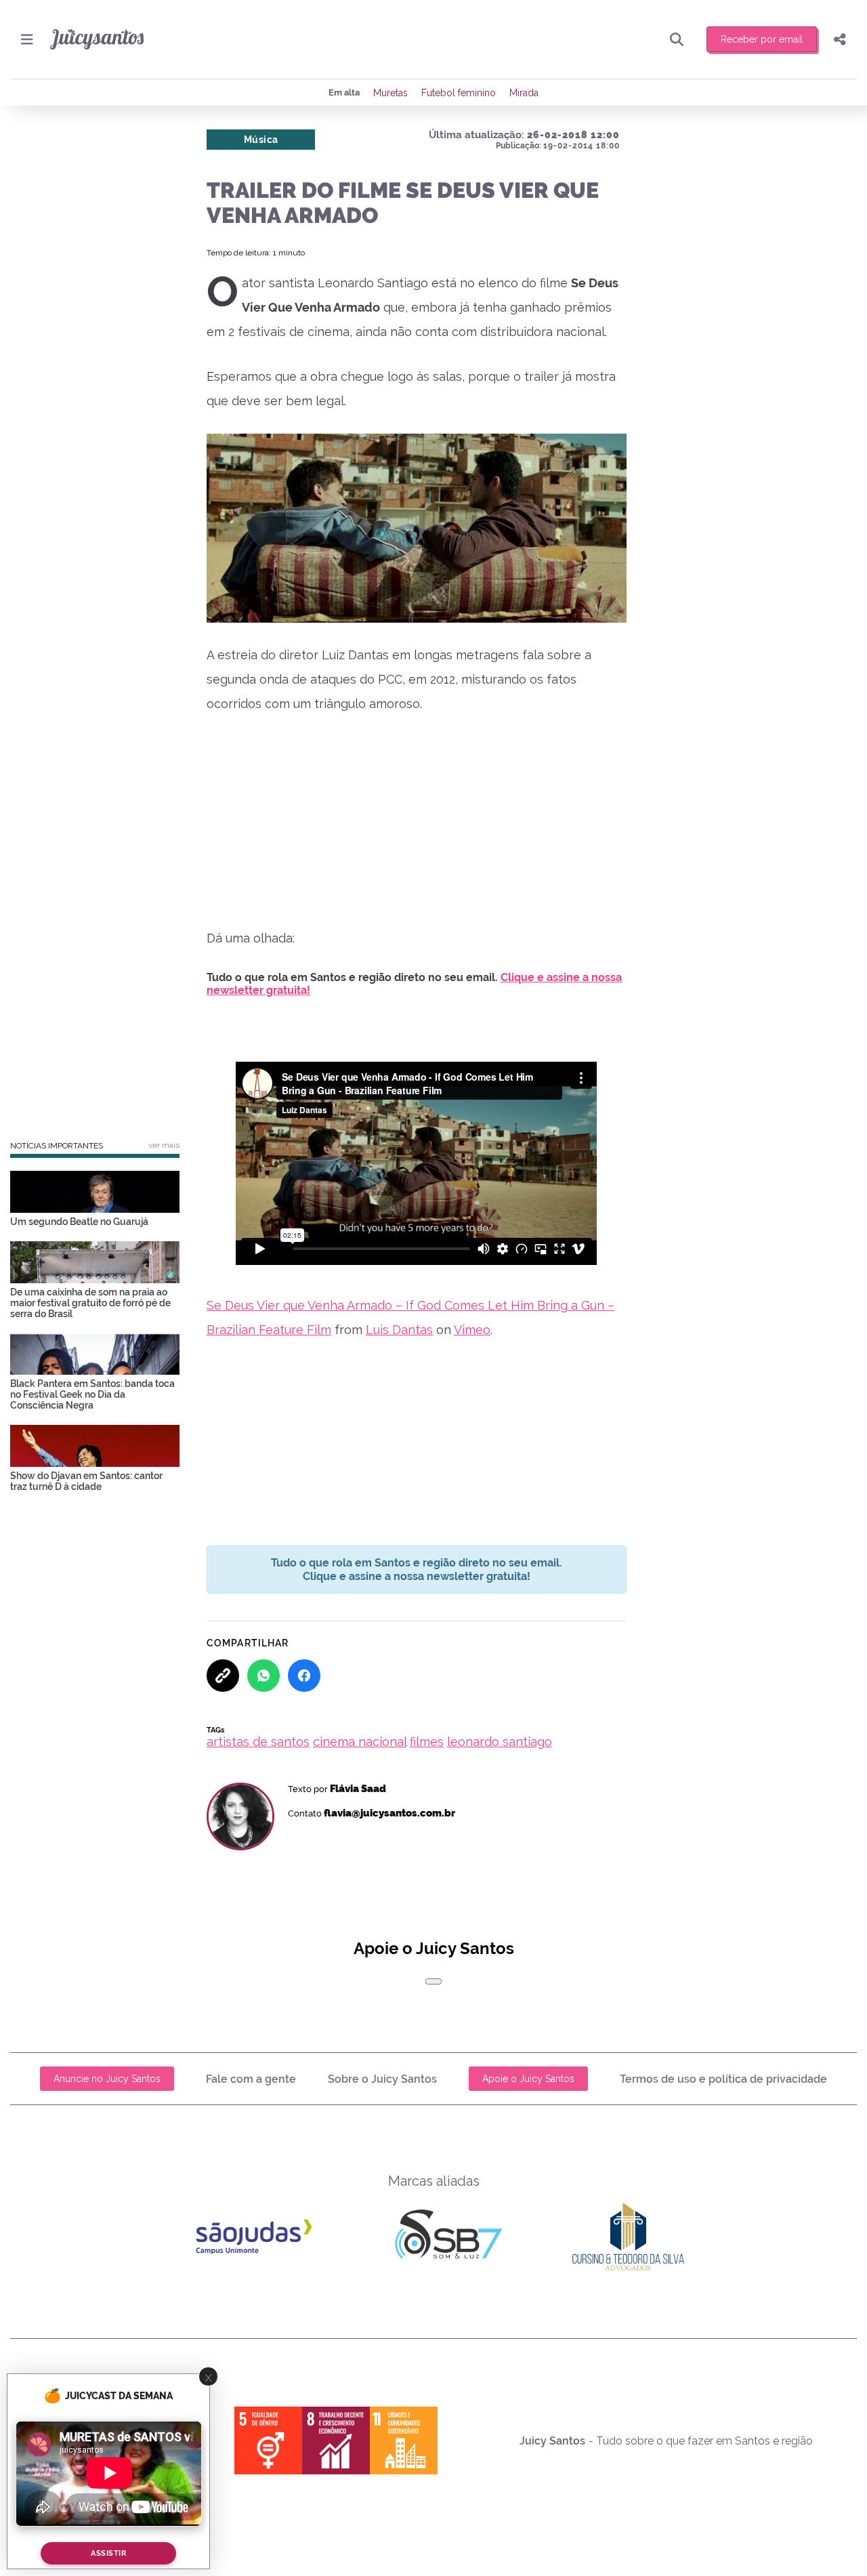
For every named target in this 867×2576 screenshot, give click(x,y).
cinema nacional (360, 1742)
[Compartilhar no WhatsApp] (263, 1676)
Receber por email (762, 39)
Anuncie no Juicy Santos (107, 2079)
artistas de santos (258, 1742)
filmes (427, 1742)
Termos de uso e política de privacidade (723, 2079)
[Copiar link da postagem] (223, 1676)
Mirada (524, 93)
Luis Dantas (399, 1330)
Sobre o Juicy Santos (382, 2079)
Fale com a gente (251, 2079)
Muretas (390, 93)
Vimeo (472, 1330)
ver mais (164, 1145)
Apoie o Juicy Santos (528, 2079)
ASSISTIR (108, 2553)
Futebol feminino (459, 93)
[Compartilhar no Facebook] (304, 1676)
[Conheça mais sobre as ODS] (336, 2440)
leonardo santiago (500, 1742)
